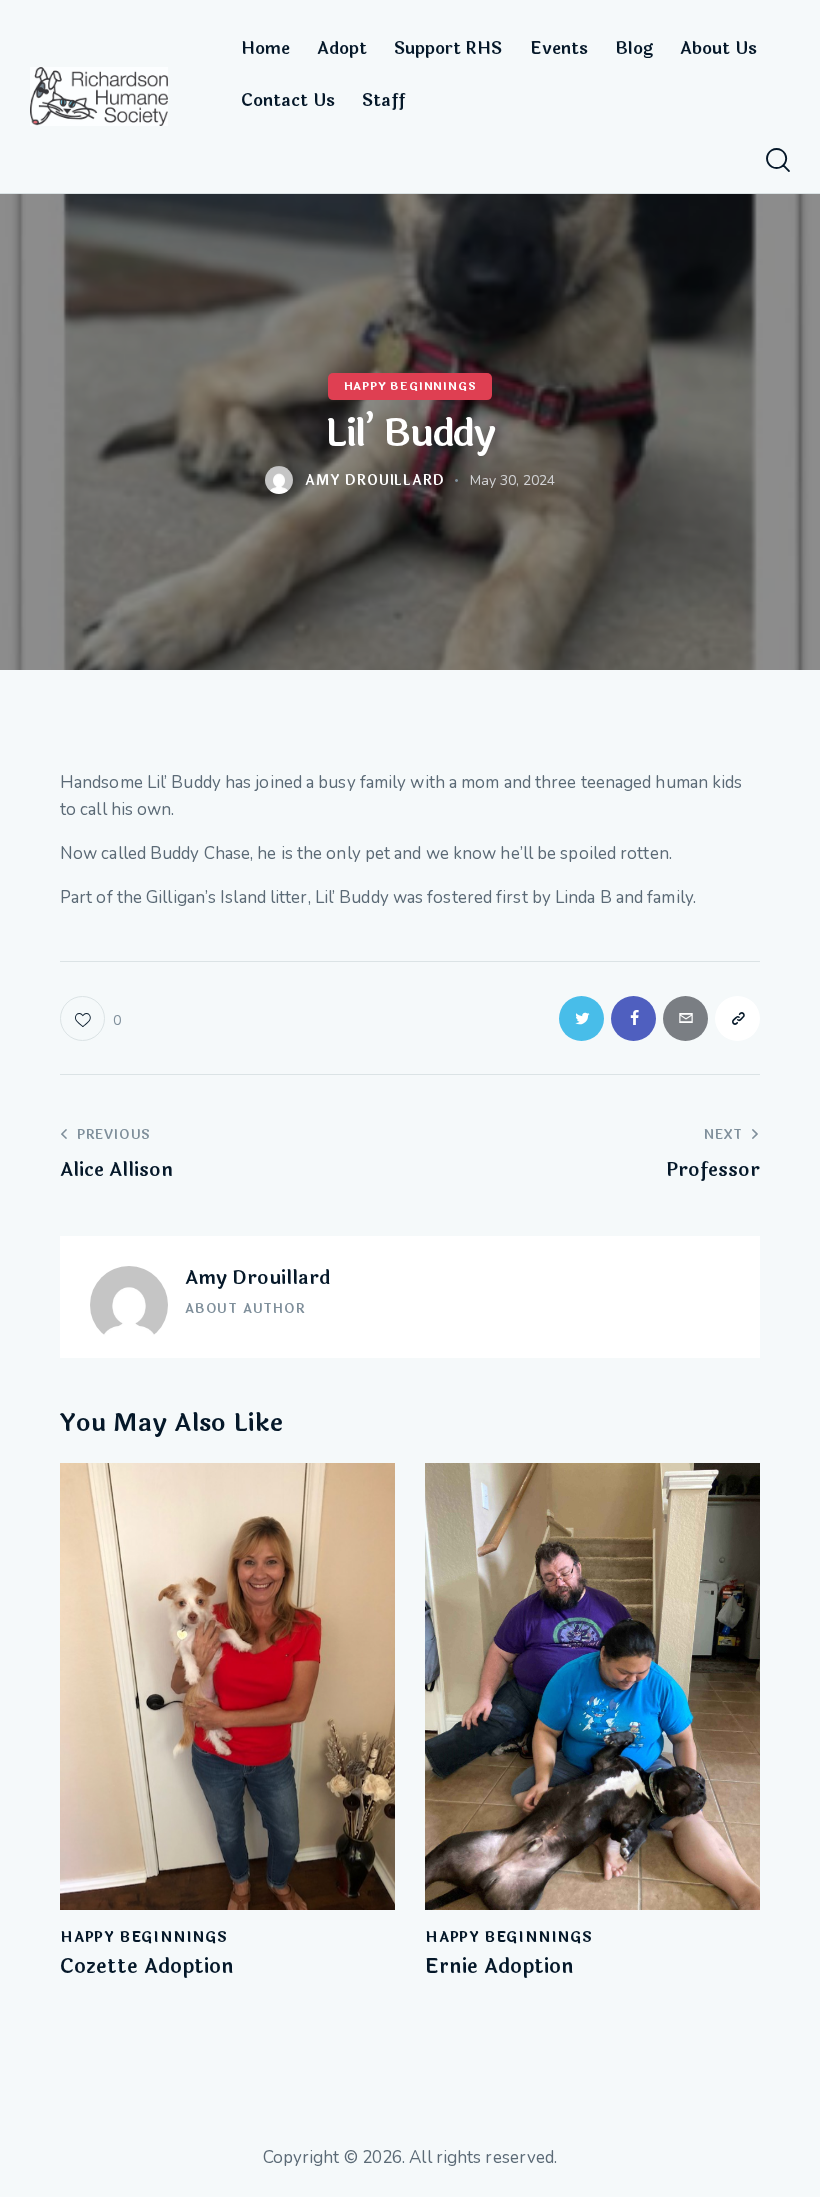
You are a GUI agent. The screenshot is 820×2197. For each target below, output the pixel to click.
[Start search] (778, 160)
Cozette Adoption (147, 1967)
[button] (90, 1018)
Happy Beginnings (410, 387)
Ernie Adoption (499, 1967)
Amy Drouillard (257, 1278)
